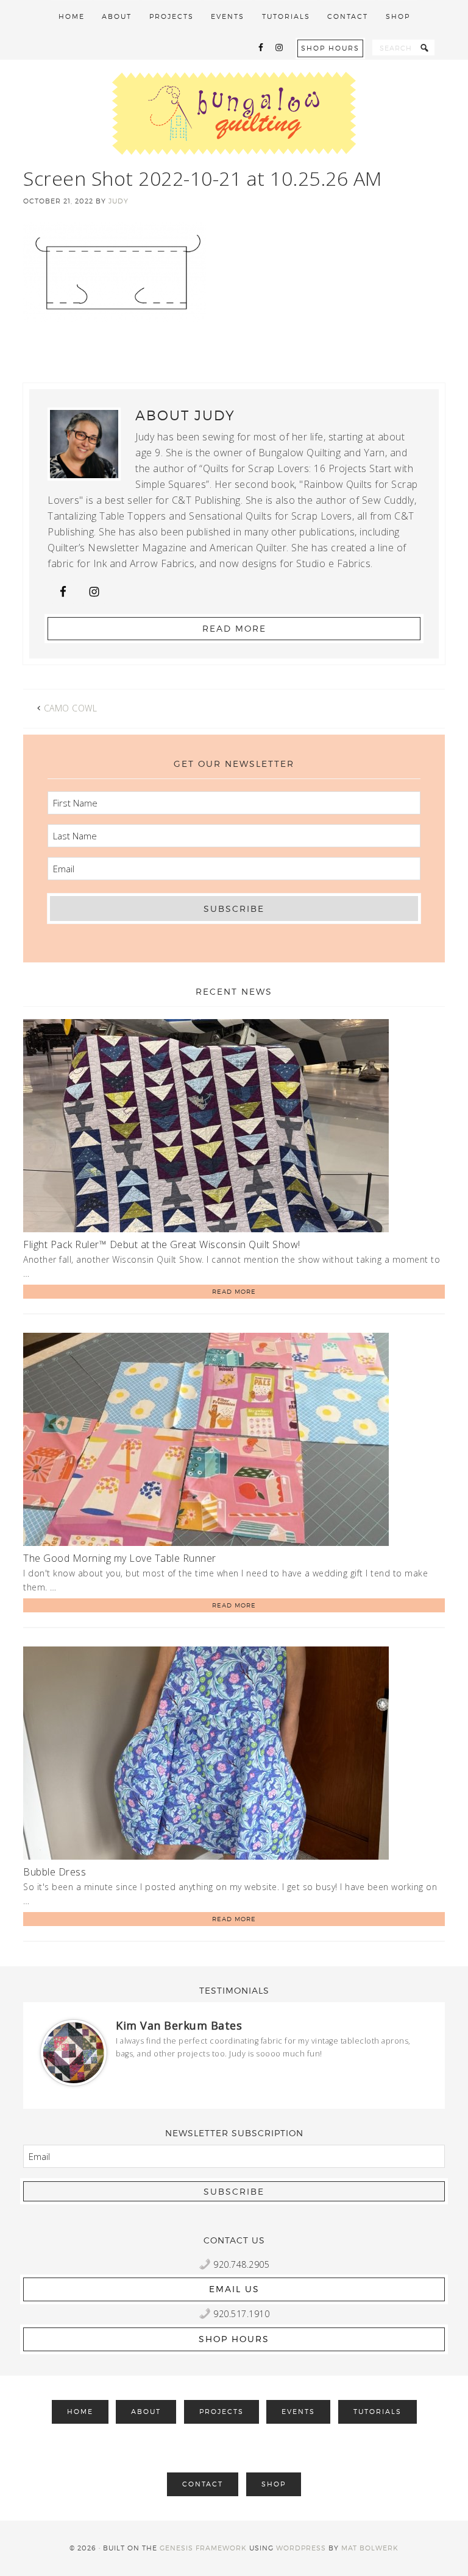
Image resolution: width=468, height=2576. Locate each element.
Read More (234, 628)
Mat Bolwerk (370, 2548)
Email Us (234, 2289)
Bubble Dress (55, 1872)
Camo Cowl (71, 708)
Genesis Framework (203, 2548)
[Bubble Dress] (206, 1755)
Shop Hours (330, 48)
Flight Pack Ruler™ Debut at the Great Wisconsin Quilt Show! (162, 1244)
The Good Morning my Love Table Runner (120, 1558)
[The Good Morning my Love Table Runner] (206, 1442)
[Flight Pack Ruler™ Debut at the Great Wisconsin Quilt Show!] (206, 1128)
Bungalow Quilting (234, 113)
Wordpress (301, 2548)
